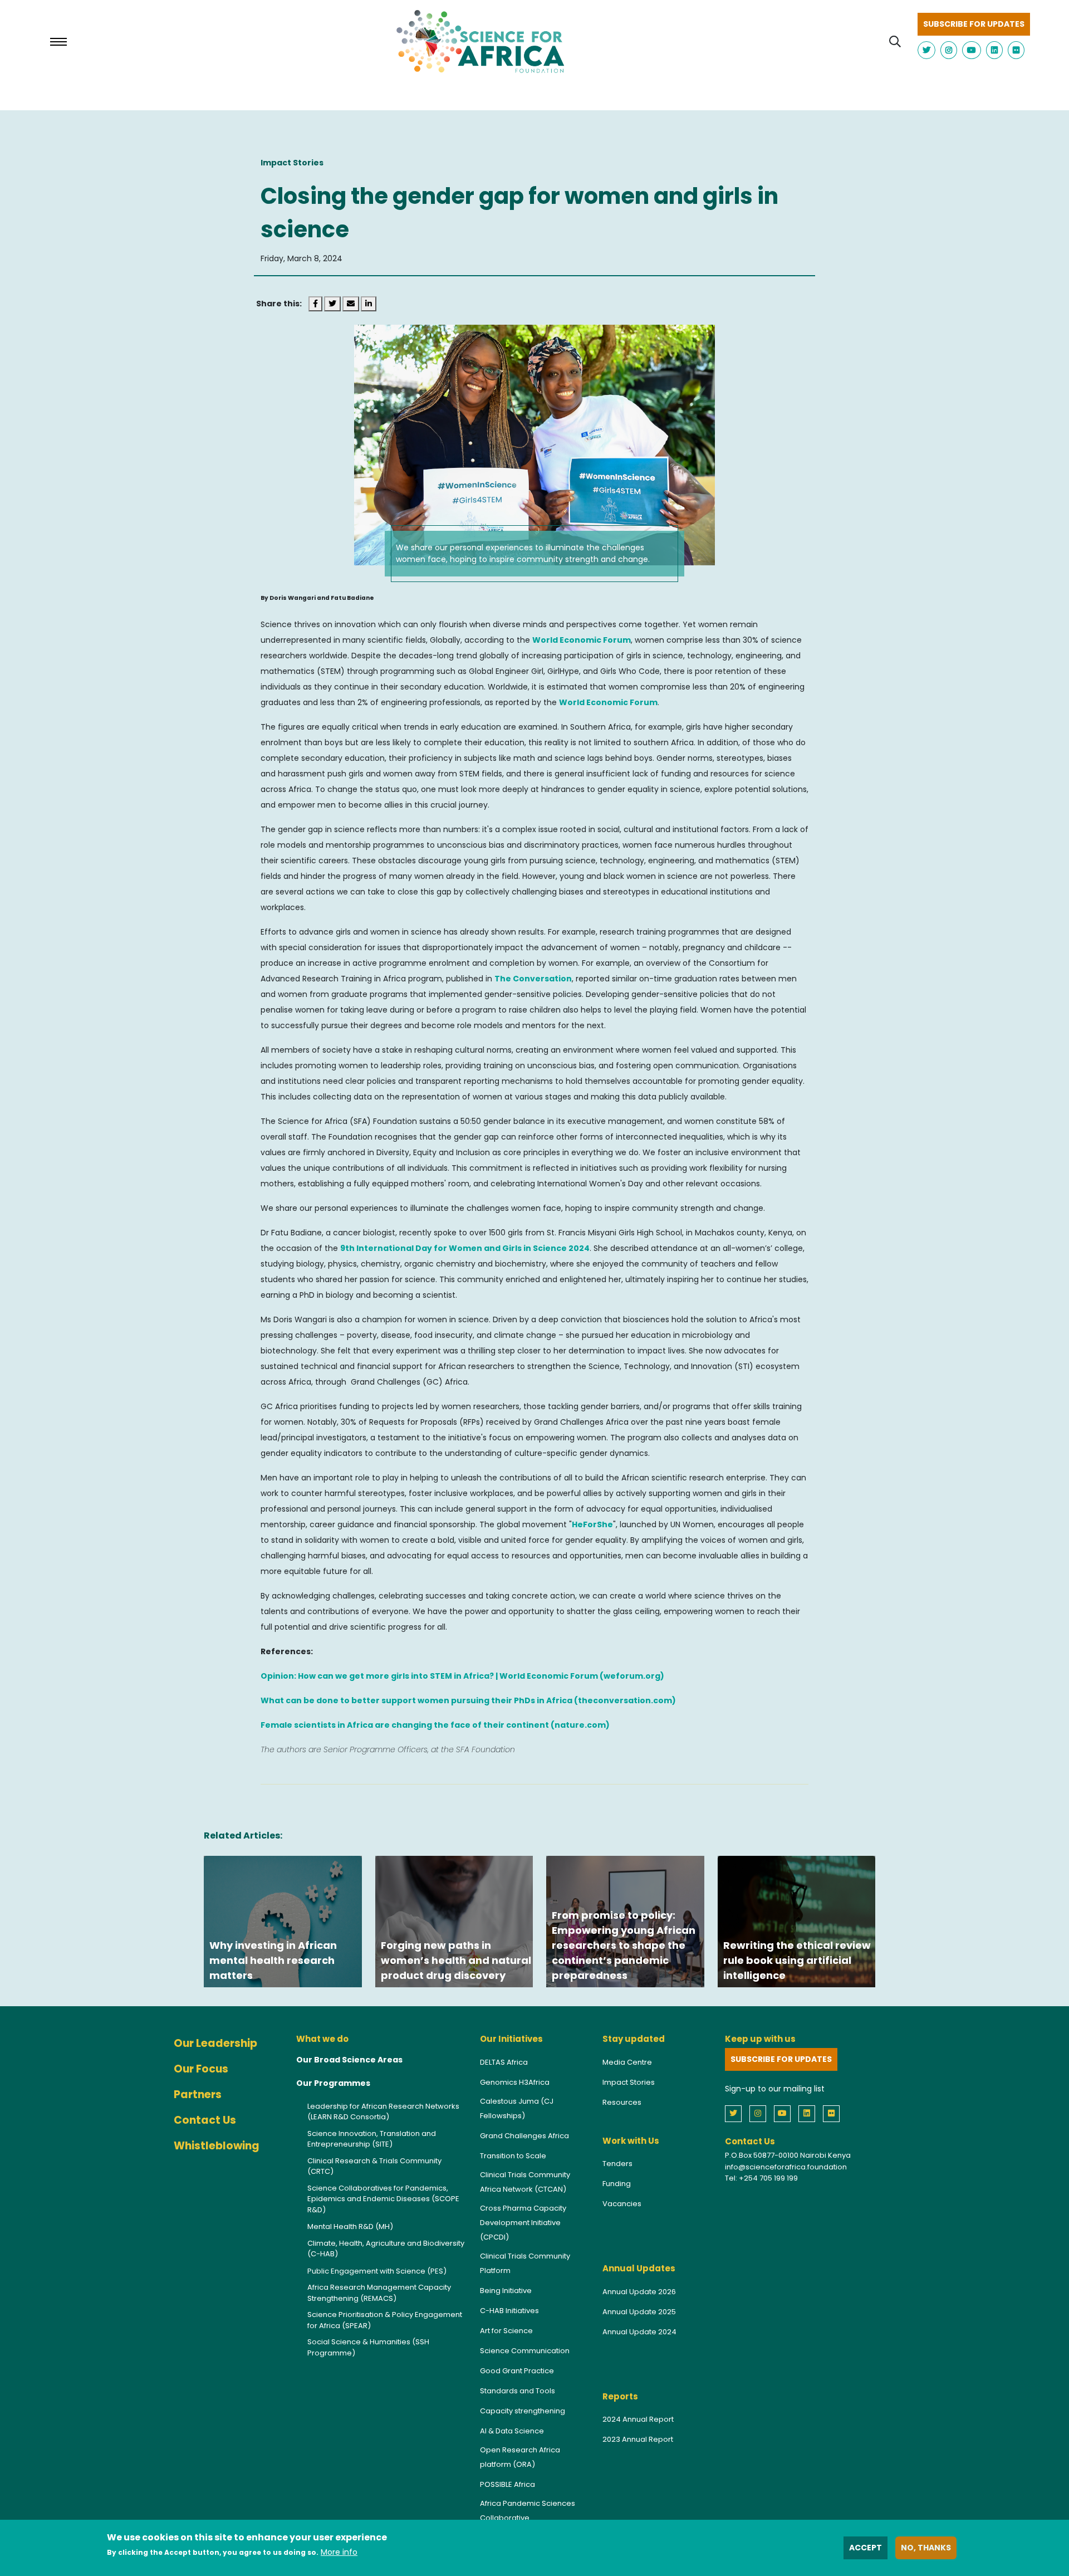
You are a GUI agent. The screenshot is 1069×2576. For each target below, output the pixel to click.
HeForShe (592, 1524)
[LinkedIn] (810, 2113)
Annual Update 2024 (639, 2332)
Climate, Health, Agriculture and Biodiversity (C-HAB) (386, 2249)
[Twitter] (736, 2113)
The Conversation (533, 979)
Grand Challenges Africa (524, 2136)
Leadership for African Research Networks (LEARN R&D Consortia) (383, 2112)
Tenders (617, 2164)
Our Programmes (333, 2083)
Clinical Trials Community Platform (525, 2263)
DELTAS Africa (504, 2062)
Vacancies (622, 2204)
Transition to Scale (513, 2156)
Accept (866, 2548)
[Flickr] (834, 2113)
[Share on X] (333, 304)
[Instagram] (761, 2113)
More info (339, 2552)
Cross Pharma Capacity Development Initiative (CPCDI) (523, 2223)
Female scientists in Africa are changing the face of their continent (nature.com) (435, 1725)
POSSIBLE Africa (507, 2484)
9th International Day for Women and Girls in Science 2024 (465, 1248)
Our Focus (201, 2069)
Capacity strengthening (523, 2411)
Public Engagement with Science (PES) (377, 2271)
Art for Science (506, 2331)
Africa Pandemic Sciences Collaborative (528, 2511)
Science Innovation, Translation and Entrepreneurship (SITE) (372, 2139)
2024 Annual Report (638, 2419)
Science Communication (525, 2351)
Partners (198, 2094)
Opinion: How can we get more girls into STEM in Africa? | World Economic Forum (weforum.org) (462, 1676)
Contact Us (205, 2120)
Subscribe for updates (974, 24)
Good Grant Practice (517, 2371)
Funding (617, 2184)
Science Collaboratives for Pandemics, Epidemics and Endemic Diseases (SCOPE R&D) (383, 2199)
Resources (622, 2102)
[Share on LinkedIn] (369, 304)
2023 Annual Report (638, 2439)
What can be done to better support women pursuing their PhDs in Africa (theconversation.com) (468, 1700)
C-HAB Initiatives (509, 2311)
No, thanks (926, 2548)
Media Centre (627, 2062)
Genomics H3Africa (515, 2082)
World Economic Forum (582, 640)
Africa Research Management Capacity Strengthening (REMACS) (379, 2293)
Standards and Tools (518, 2391)
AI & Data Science (512, 2431)
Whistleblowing (217, 2146)
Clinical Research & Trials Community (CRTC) (374, 2166)
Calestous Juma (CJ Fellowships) (517, 2108)
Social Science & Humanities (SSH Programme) (368, 2347)
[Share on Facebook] (316, 304)
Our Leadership (215, 2043)
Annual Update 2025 (639, 2312)
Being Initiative (506, 2291)
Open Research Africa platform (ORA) (520, 2457)
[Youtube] (785, 2113)
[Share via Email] (352, 304)
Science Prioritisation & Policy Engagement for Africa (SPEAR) (385, 2320)
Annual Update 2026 (639, 2292)
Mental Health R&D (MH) (350, 2226)
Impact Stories (629, 2082)
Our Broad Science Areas (349, 2060)
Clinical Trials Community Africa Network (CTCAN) (525, 2182)
